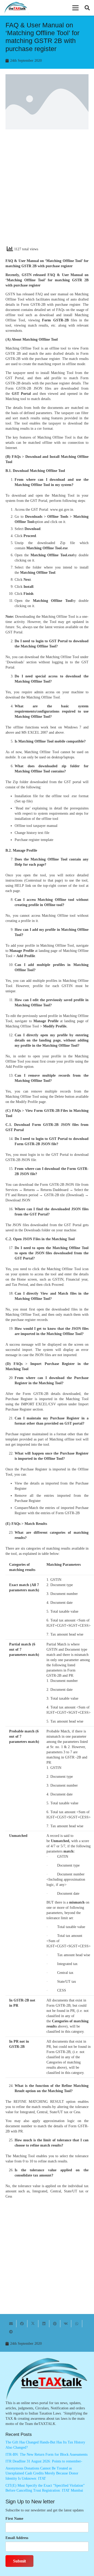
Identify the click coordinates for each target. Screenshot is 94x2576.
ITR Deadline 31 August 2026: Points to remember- (44, 2461)
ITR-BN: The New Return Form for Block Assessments (46, 2455)
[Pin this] (55, 2324)
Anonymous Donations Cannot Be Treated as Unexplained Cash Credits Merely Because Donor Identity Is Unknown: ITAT (42, 2473)
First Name (14, 2519)
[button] (75, 8)
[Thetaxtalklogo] (16, 8)
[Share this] (22, 2324)
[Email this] (11, 2324)
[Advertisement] (47, 192)
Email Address (17, 2538)
